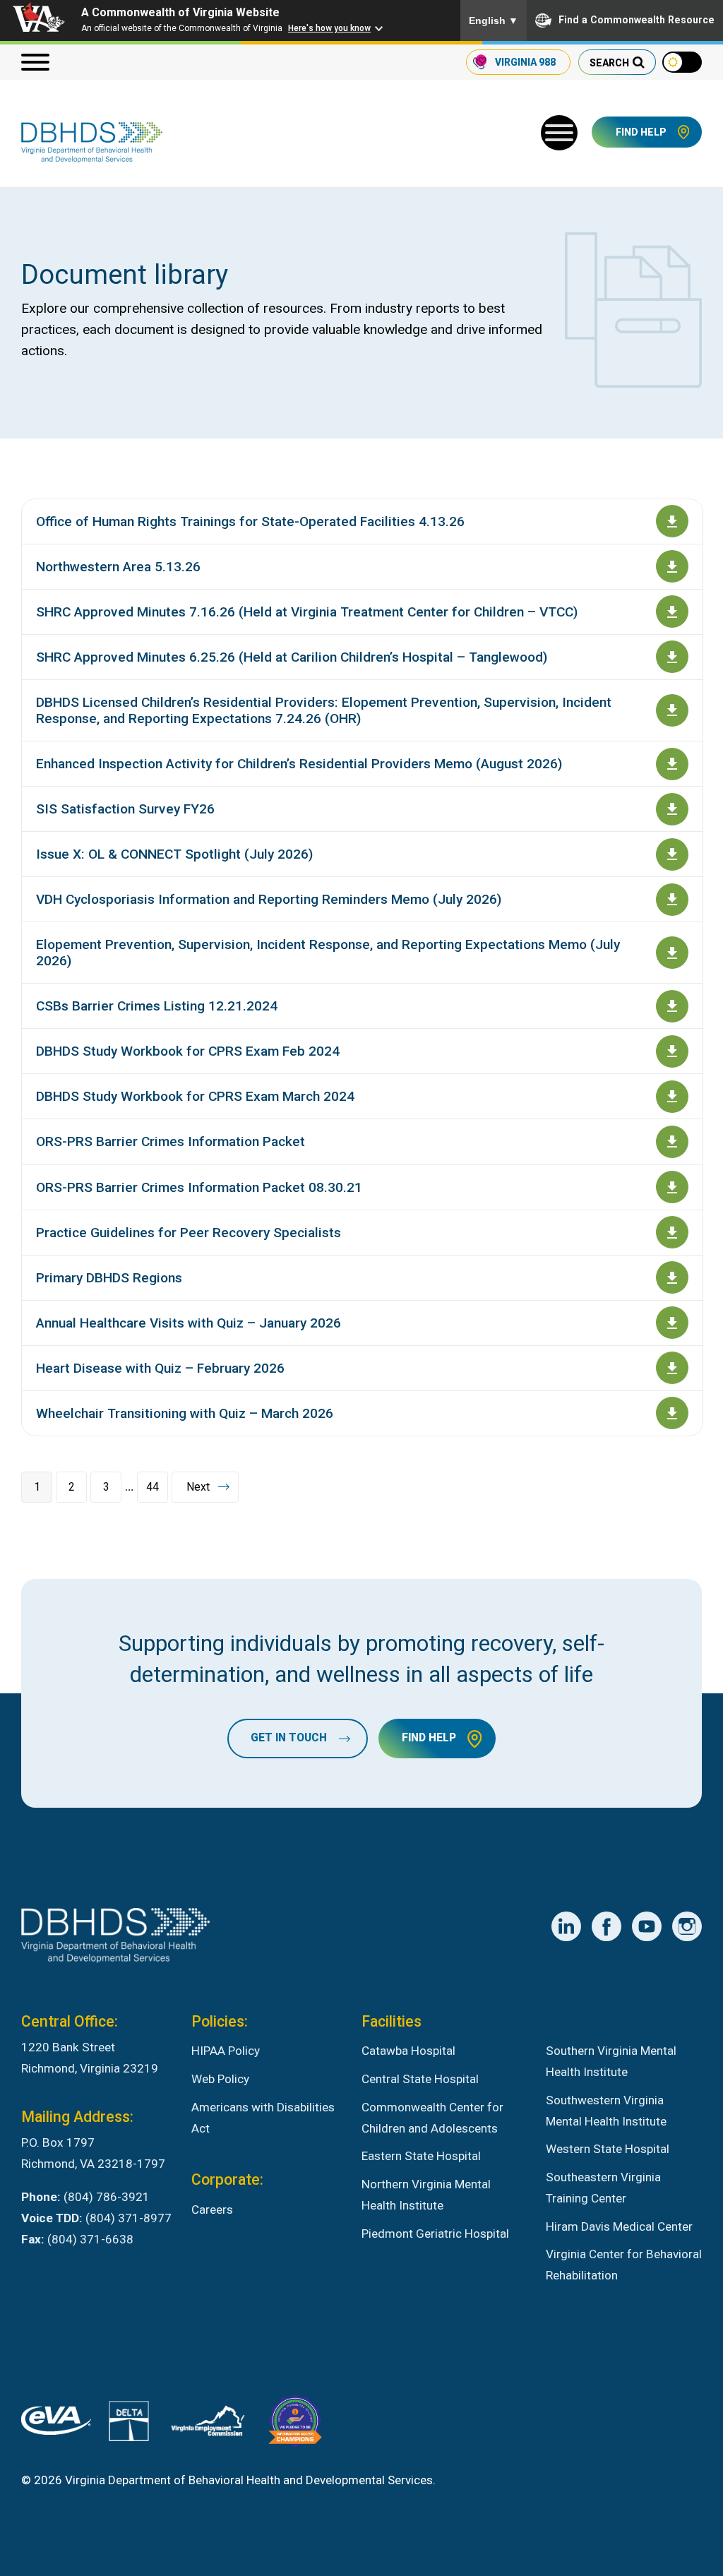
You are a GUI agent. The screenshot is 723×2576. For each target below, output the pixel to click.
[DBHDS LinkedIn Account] (566, 1926)
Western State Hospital (608, 2149)
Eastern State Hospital (421, 2156)
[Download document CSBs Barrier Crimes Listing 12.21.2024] (672, 1006)
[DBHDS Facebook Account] (607, 1926)
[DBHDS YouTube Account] (647, 1926)
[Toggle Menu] (559, 133)
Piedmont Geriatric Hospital (435, 2234)
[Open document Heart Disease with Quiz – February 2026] (672, 1368)
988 (525, 62)
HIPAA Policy (226, 2051)
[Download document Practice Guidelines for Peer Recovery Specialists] (672, 1232)
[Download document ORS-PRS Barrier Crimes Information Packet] (672, 1142)
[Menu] (35, 62)
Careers (212, 2210)
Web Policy (220, 2079)
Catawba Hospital (408, 2051)
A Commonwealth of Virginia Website (180, 12)
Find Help (641, 132)
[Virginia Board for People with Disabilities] (295, 2424)
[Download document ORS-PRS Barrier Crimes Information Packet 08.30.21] (672, 1187)
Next (198, 1487)
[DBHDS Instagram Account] (687, 1926)
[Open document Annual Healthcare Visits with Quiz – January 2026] (672, 1323)
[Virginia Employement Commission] (208, 2424)
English (494, 20)
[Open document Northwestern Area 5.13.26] (672, 566)
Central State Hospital (420, 2079)
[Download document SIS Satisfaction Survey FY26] (672, 809)
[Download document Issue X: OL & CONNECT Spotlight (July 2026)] (672, 854)
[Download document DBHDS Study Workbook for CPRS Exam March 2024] (672, 1097)
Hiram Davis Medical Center (619, 2226)
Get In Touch (289, 1738)
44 (153, 1487)
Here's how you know (329, 28)
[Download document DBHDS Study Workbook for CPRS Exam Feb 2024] (672, 1051)
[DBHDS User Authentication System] (129, 2425)
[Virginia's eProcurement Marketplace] (56, 2424)
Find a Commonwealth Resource (637, 20)
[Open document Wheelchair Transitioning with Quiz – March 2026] (672, 1413)
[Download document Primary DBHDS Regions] (672, 1277)
